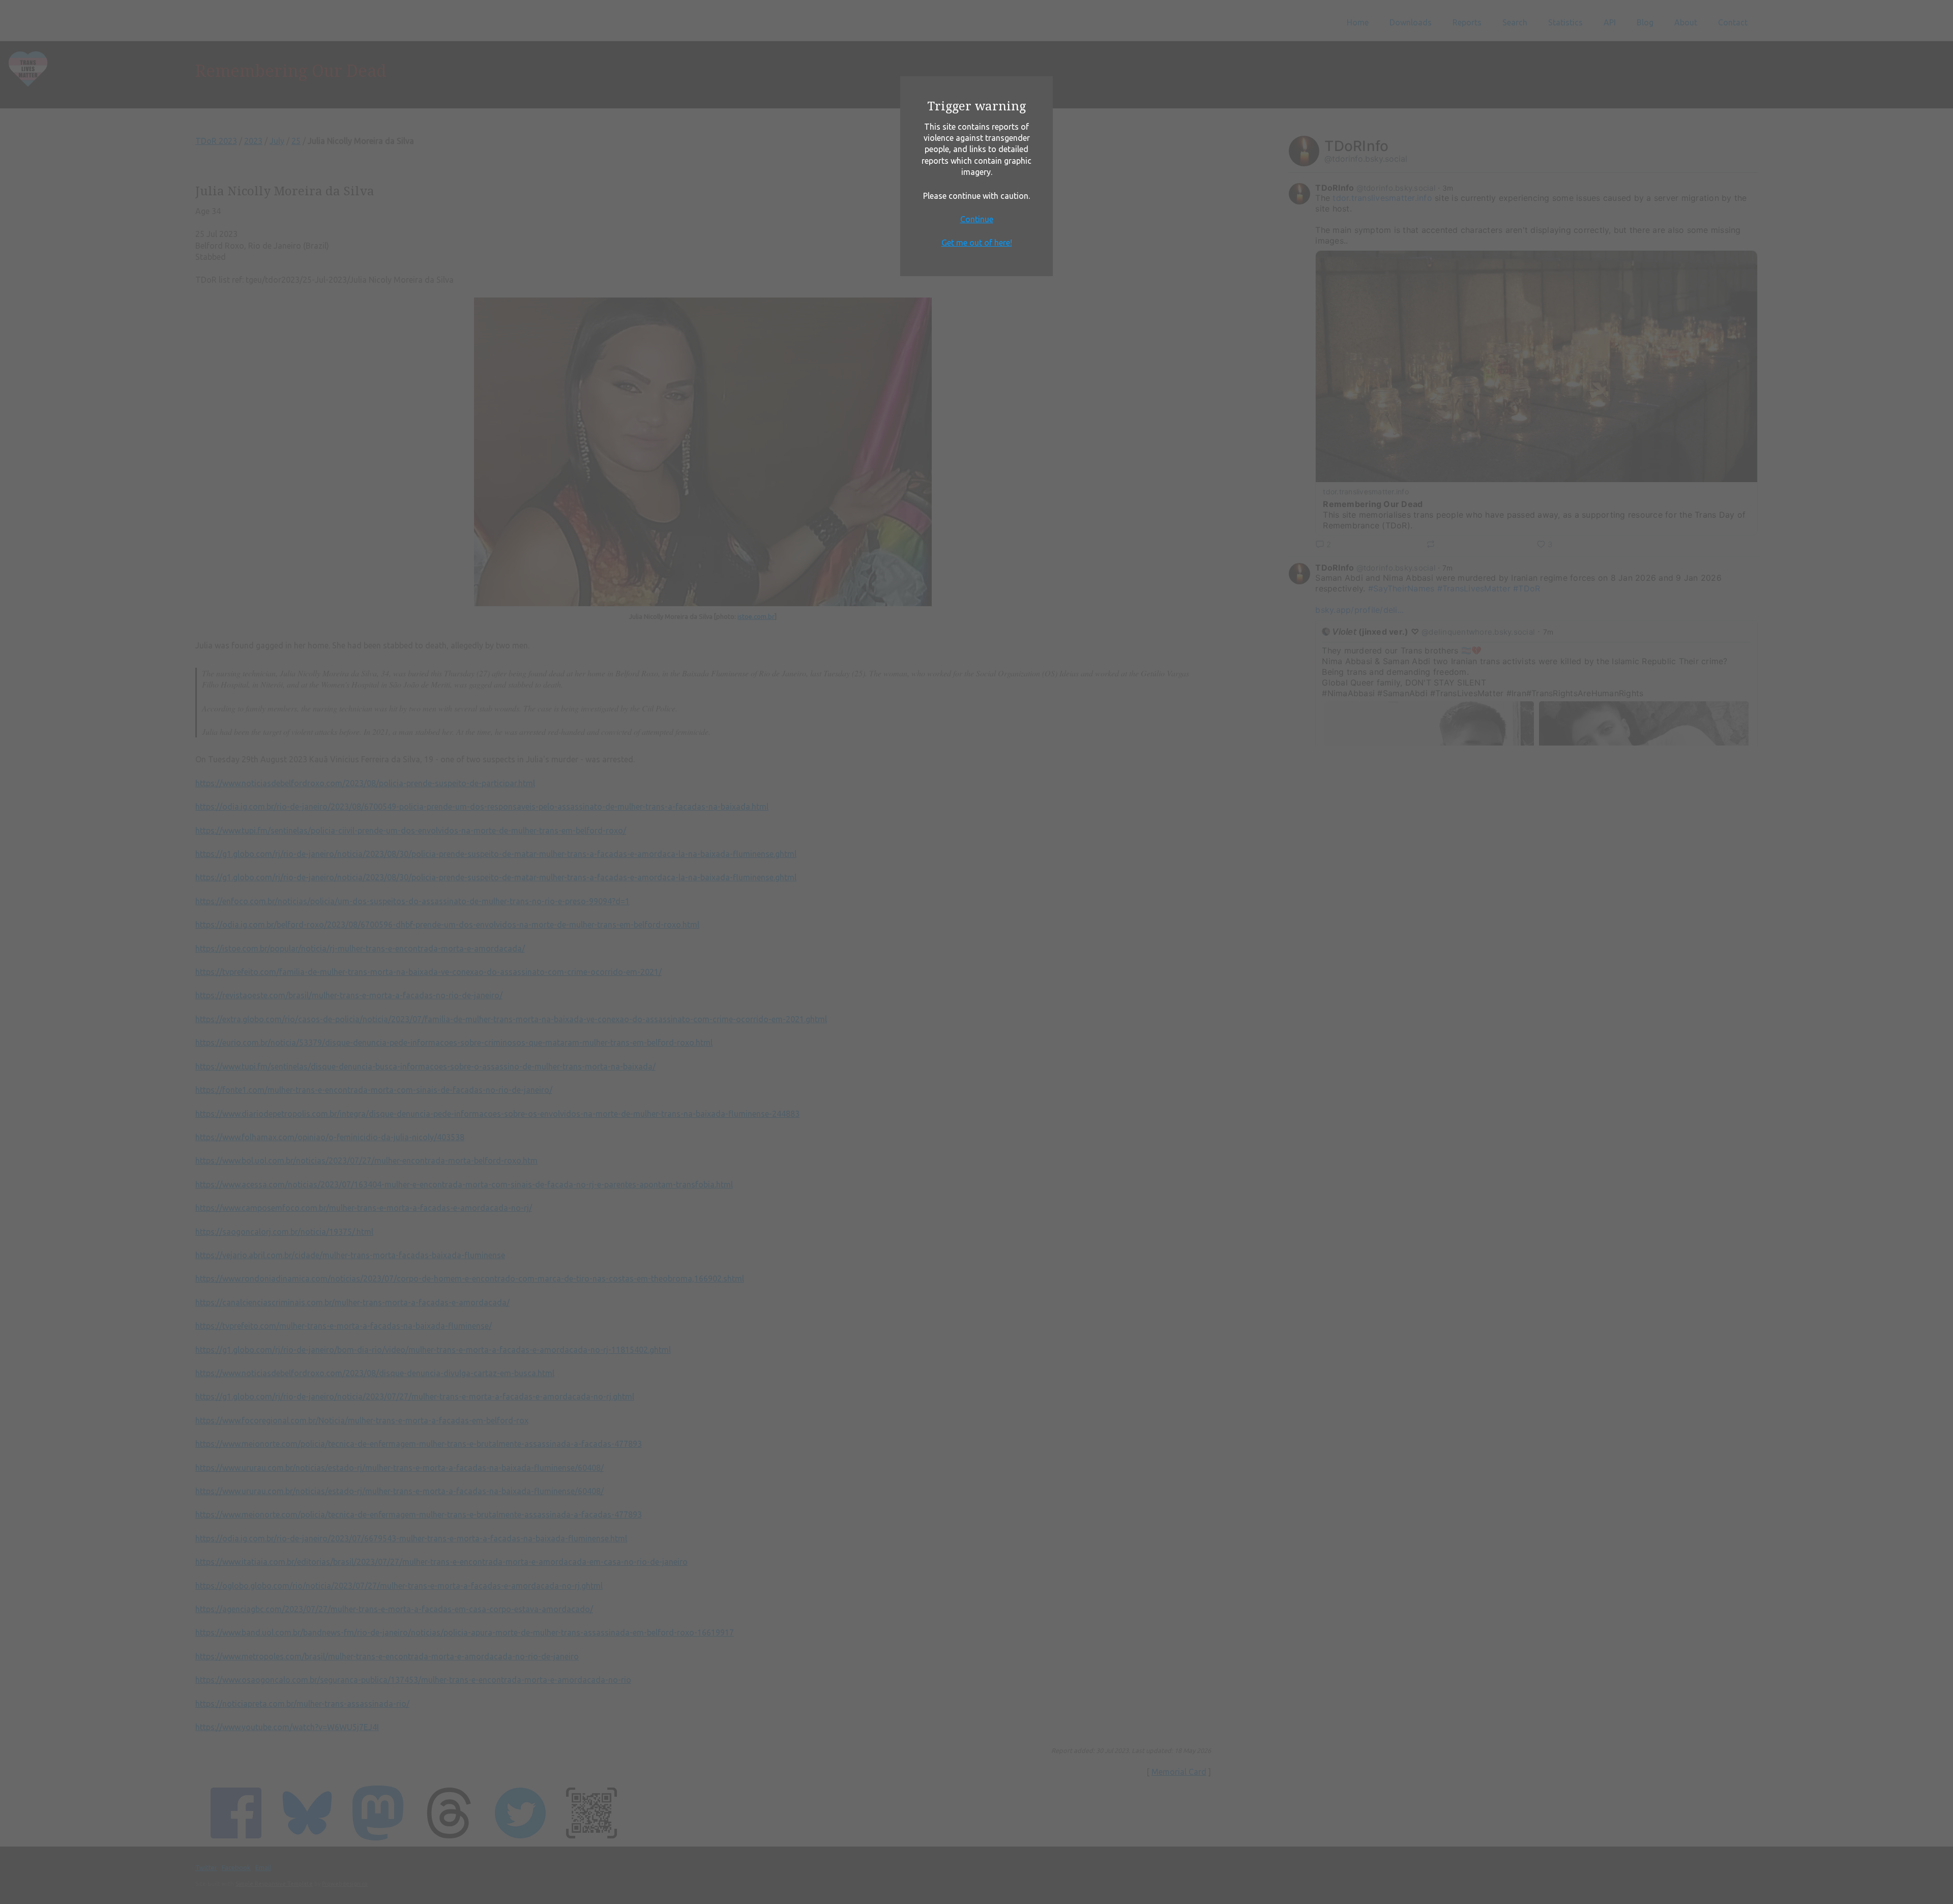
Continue (977, 219)
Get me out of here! (977, 243)
